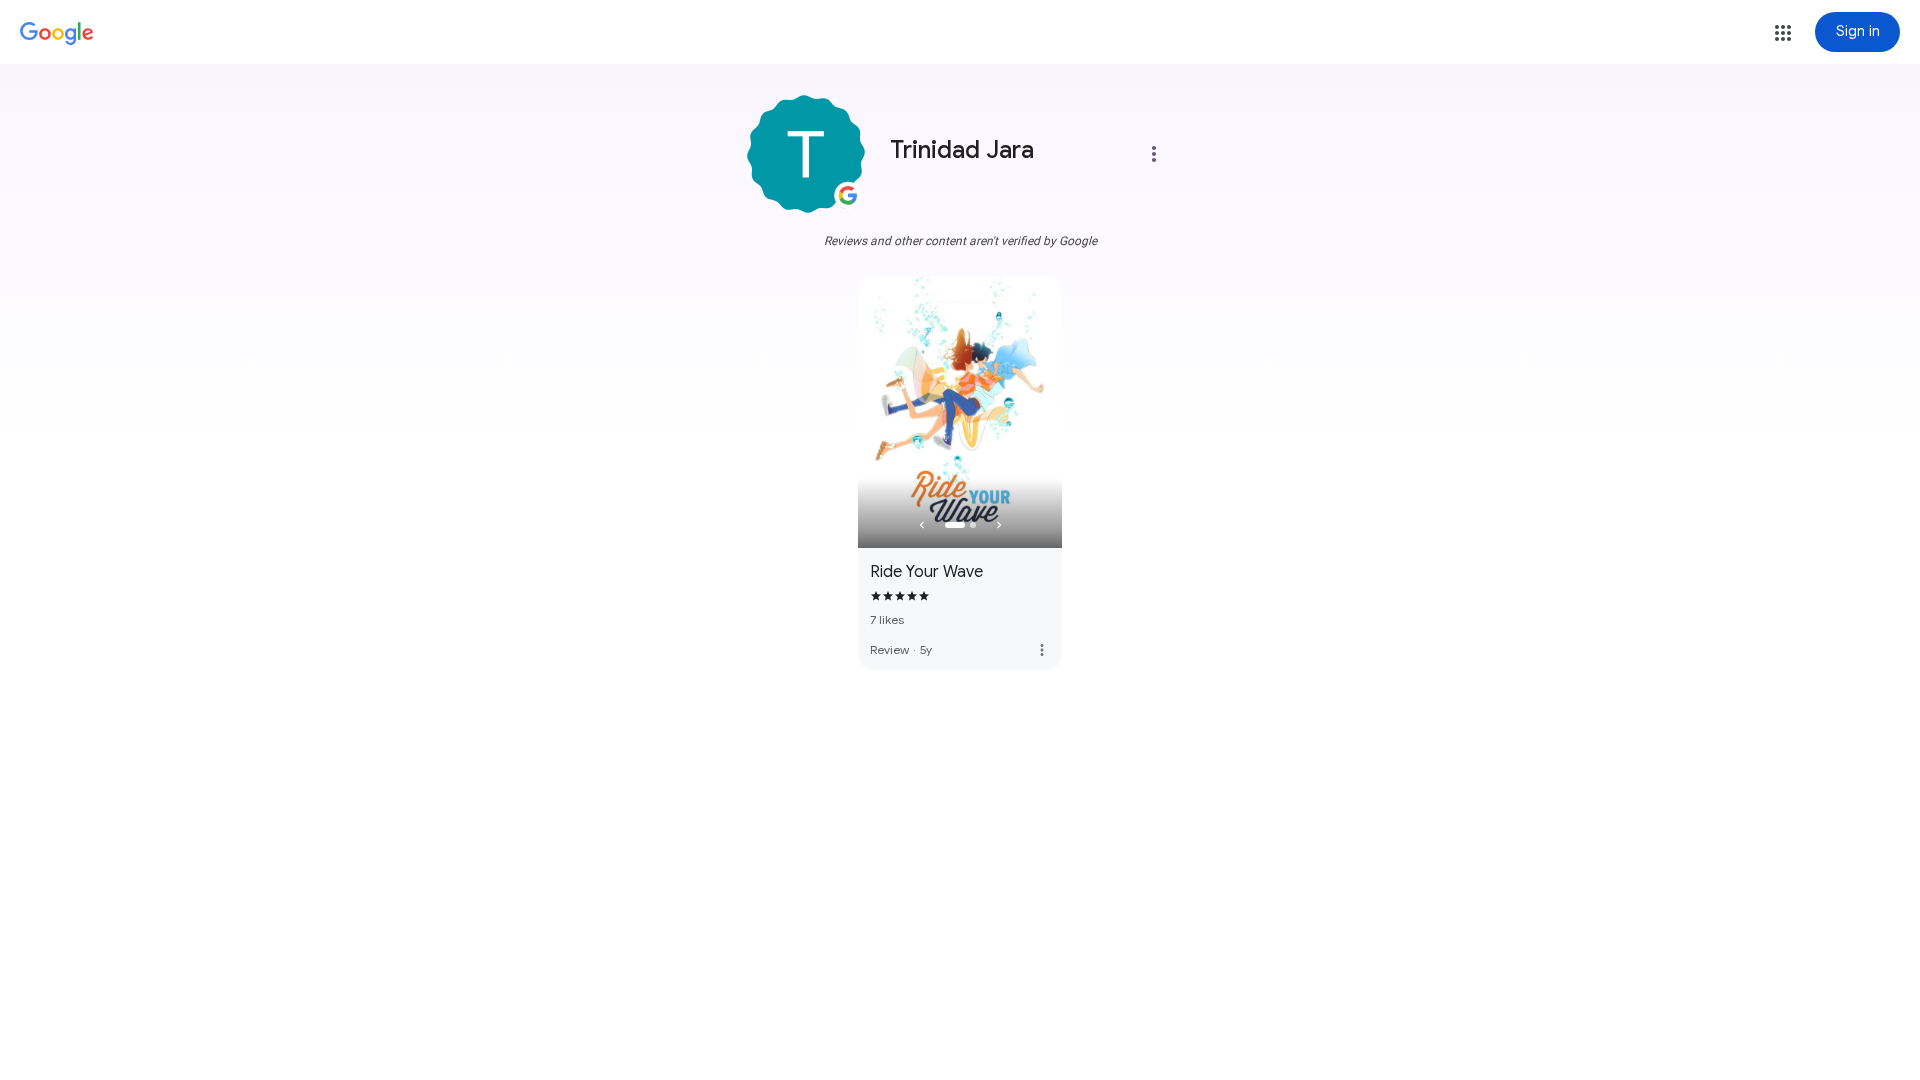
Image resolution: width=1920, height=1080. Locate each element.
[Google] (57, 34)
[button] (1783, 33)
